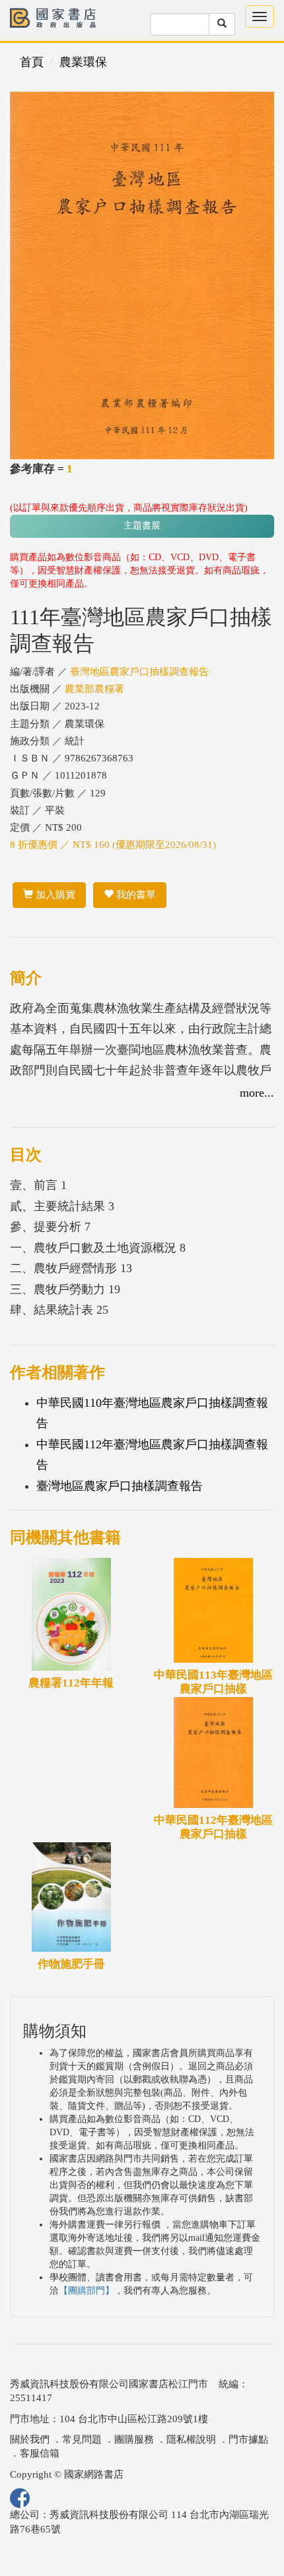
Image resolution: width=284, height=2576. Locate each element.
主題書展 (142, 526)
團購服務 (134, 2439)
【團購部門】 (87, 2291)
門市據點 (248, 2439)
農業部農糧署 (94, 689)
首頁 (32, 62)
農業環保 (83, 62)
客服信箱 (40, 2453)
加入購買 (54, 895)
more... (257, 1093)
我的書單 (135, 895)
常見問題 (82, 2439)
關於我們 (30, 2439)
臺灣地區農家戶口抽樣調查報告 (139, 672)
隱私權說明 (191, 2439)
